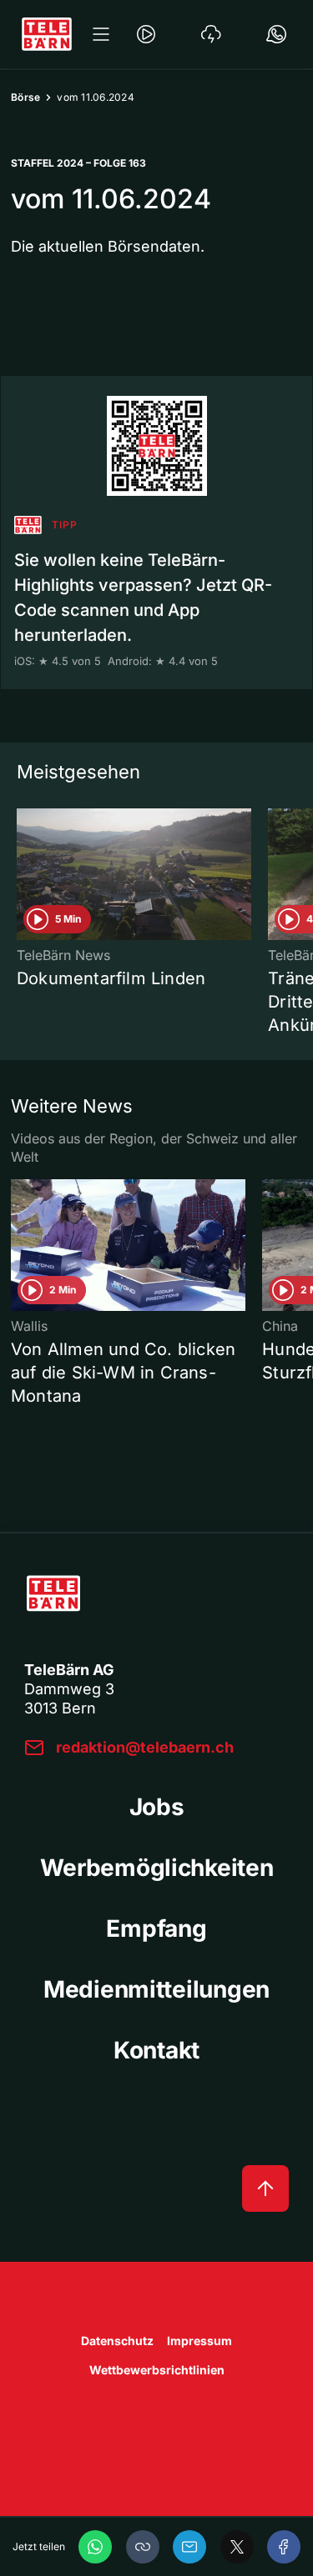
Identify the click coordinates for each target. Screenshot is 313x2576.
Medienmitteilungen (156, 1989)
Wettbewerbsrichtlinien (157, 2370)
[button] (143, 2547)
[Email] (189, 2547)
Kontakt (156, 2050)
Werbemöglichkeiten (157, 1868)
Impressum (199, 2341)
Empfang (156, 1928)
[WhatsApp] (95, 2547)
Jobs (157, 1807)
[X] (237, 2547)
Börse (25, 97)
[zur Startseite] (47, 34)
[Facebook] (284, 2547)
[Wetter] (211, 34)
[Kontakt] (276, 34)
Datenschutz (117, 2341)
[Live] (146, 34)
